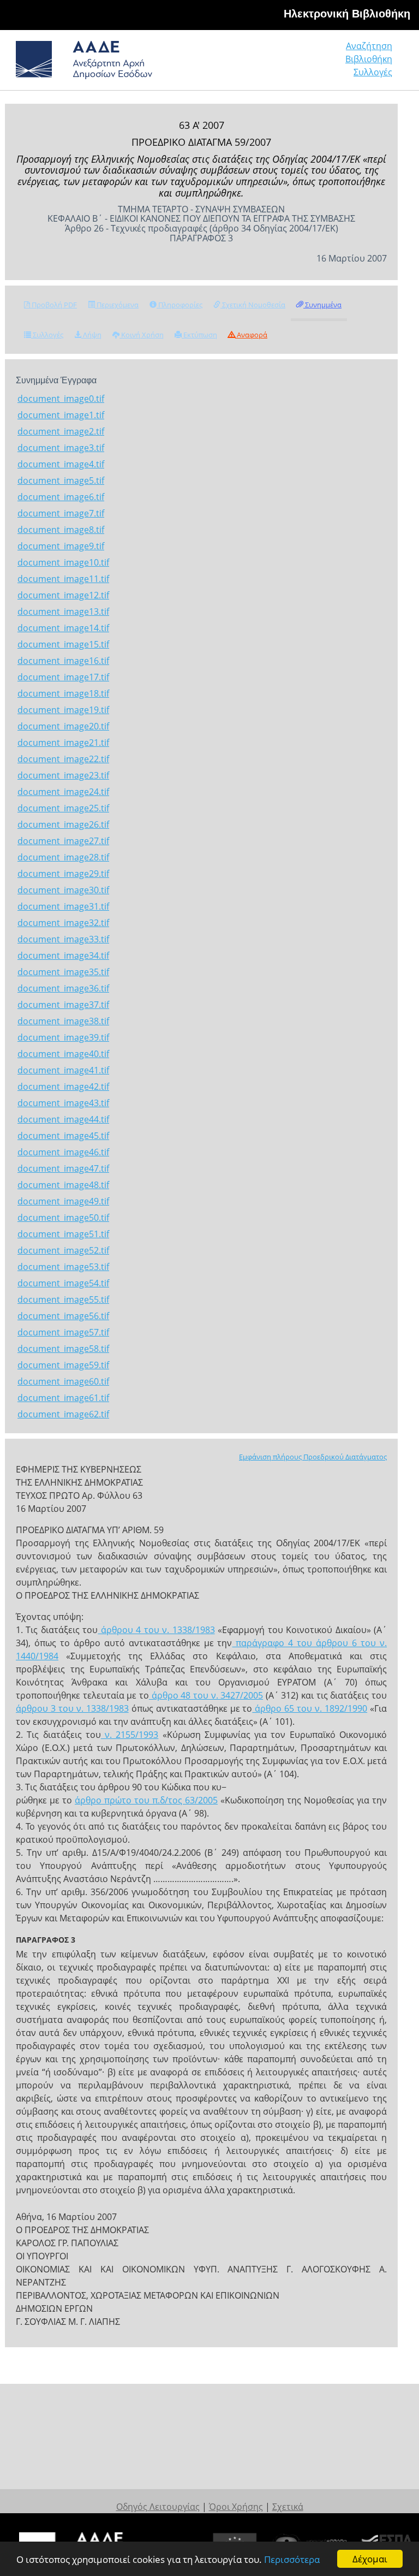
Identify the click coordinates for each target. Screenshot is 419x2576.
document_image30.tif (63, 890)
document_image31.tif (63, 906)
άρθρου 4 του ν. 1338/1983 (156, 1630)
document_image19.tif (63, 710)
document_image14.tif (63, 628)
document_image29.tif (63, 874)
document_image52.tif (63, 1250)
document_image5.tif (61, 480)
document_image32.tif (63, 923)
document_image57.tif (63, 1332)
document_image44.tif (63, 1119)
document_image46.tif (63, 1152)
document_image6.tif (61, 497)
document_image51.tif (63, 1234)
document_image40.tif (63, 1054)
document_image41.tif (63, 1070)
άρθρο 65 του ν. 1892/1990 (310, 1708)
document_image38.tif (63, 1021)
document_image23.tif (63, 775)
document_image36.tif (63, 988)
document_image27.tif (63, 841)
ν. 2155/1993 (130, 1735)
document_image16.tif (63, 661)
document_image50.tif (63, 1218)
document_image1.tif (61, 415)
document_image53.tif (63, 1267)
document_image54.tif (63, 1283)
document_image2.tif (61, 431)
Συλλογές (373, 72)
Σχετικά (288, 2507)
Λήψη (91, 335)
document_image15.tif (63, 644)
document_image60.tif (63, 1381)
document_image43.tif (63, 1103)
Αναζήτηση (369, 46)
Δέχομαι (370, 2559)
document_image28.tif (63, 857)
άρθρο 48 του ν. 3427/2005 (206, 1695)
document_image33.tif (63, 939)
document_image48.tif (63, 1185)
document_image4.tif (61, 464)
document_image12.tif (63, 595)
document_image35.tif (63, 972)
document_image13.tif (63, 612)
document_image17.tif (63, 677)
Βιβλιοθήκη (369, 59)
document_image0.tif (61, 399)
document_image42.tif (63, 1087)
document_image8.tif (61, 530)
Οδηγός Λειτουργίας (158, 2507)
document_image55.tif (63, 1299)
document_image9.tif (61, 546)
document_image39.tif (63, 1037)
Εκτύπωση (199, 335)
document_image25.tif (63, 808)
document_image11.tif (63, 579)
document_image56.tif (63, 1316)
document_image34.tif (63, 955)
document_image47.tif (63, 1168)
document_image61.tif (63, 1398)
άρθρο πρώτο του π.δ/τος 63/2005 (146, 1800)
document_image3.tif (61, 448)
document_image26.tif (63, 824)
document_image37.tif (63, 1005)
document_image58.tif (63, 1349)
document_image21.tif (63, 743)
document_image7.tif (61, 513)
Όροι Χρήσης (236, 2507)
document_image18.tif (63, 693)
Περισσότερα (292, 2559)
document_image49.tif (63, 1201)
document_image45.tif (63, 1136)
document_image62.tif (63, 1414)
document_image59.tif (63, 1365)
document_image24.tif (63, 792)
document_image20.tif (63, 726)
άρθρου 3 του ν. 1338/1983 (72, 1708)
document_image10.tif (63, 562)
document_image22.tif (63, 759)
